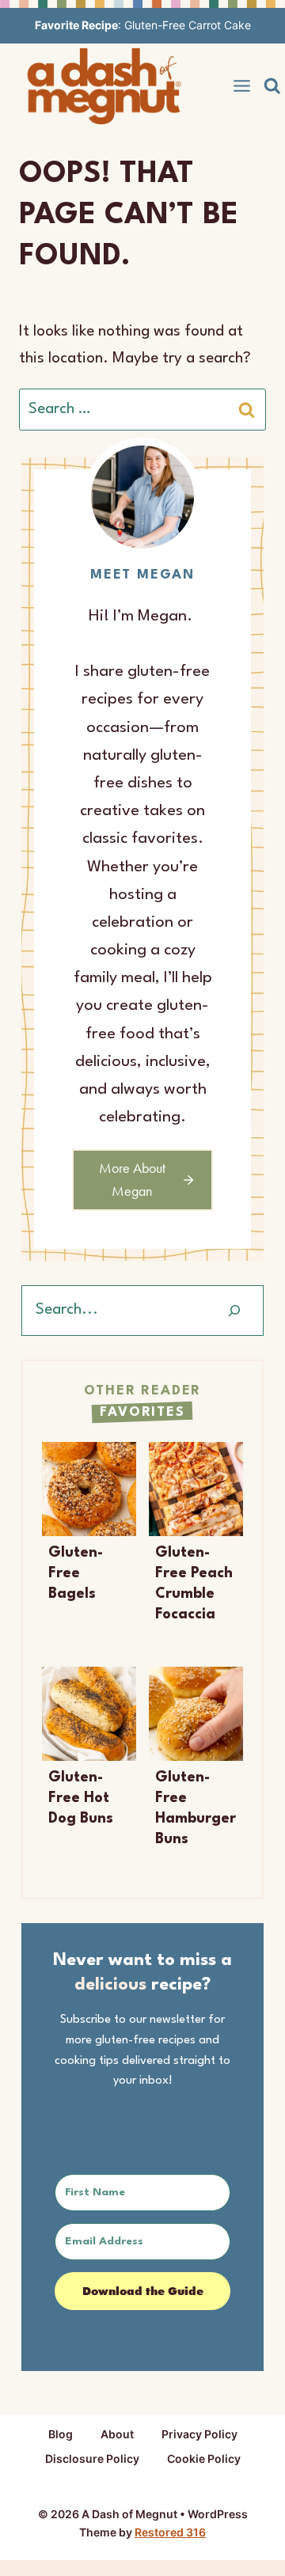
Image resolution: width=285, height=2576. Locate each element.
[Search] (234, 1311)
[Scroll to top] (243, 2542)
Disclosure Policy (92, 2458)
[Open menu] (242, 86)
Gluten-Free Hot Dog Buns (81, 1798)
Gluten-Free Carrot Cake (188, 25)
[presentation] (89, 1489)
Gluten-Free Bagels (76, 1573)
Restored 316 (170, 2532)
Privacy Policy (199, 2434)
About (117, 2434)
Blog (61, 2434)
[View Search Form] (272, 86)
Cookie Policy (204, 2458)
